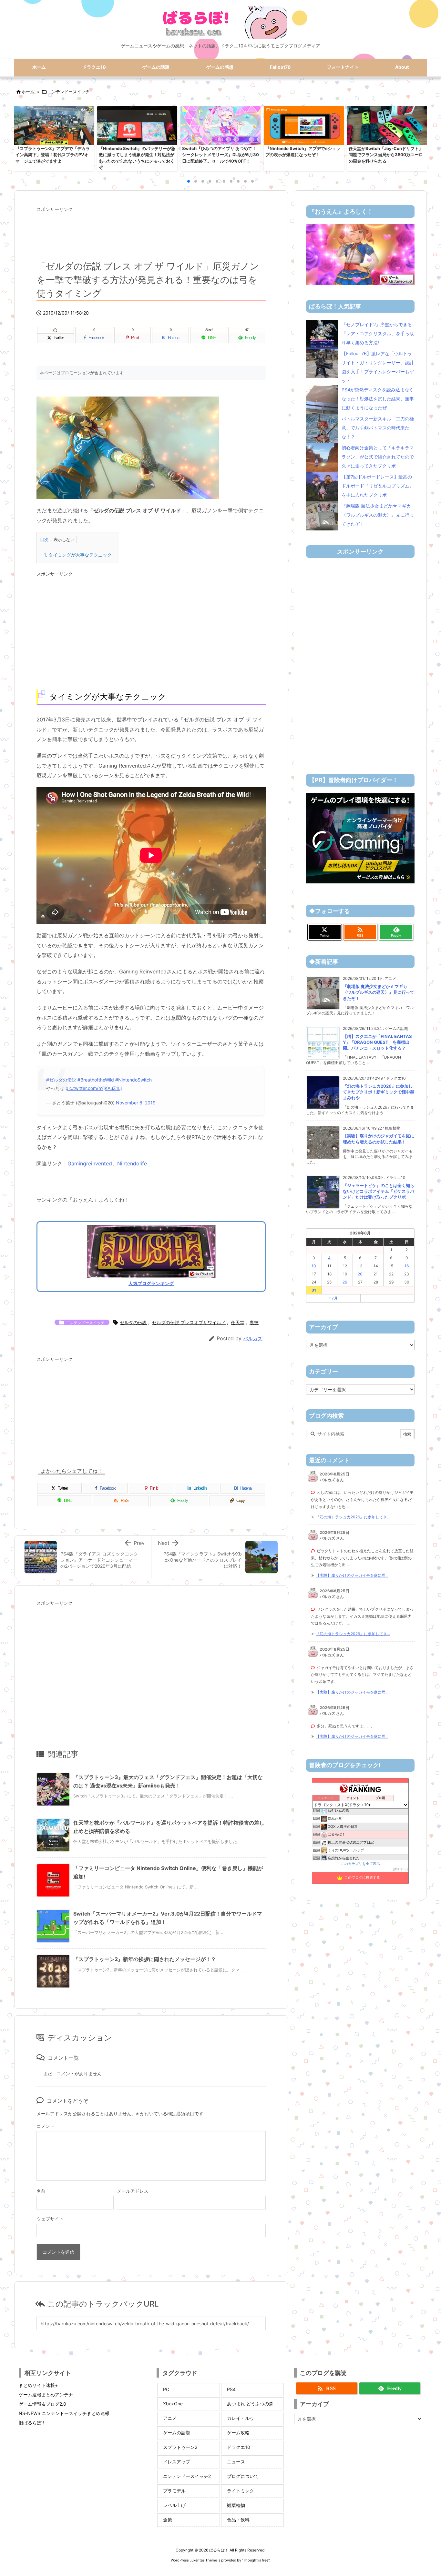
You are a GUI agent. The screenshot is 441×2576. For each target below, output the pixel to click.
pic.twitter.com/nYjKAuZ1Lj (94, 1088)
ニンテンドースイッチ (68, 92)
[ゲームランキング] (360, 254)
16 (407, 1266)
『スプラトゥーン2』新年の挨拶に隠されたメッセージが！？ (145, 1959)
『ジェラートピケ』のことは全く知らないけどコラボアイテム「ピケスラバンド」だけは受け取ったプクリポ (379, 1191)
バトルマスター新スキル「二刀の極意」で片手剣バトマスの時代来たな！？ (378, 428)
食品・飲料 (238, 2520)
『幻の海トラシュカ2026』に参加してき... (353, 1517)
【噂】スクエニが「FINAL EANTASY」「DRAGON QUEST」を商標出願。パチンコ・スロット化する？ (377, 1042)
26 (345, 1282)
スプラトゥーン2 (180, 2447)
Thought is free (256, 2560)
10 (314, 1266)
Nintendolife (132, 1163)
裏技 (254, 1322)
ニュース (236, 2462)
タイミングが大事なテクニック (78, 555)
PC (166, 2389)
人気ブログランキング (151, 1283)
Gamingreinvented (90, 1163)
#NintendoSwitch (133, 1080)
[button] (25, 137)
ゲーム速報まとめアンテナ (46, 2395)
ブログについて (243, 2476)
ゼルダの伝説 (133, 1322)
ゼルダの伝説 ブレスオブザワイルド (189, 1322)
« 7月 (333, 1298)
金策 (168, 2520)
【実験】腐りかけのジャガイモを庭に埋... (352, 1575)
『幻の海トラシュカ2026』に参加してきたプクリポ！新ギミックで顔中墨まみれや (379, 1092)
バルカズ (253, 1338)
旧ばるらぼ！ (32, 2423)
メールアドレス (133, 2191)
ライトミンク (241, 2491)
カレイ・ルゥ (241, 2418)
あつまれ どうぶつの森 (250, 2404)
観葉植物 (236, 2505)
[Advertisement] (151, 231)
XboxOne (173, 2404)
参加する (400, 1869)
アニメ (170, 2418)
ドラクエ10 (239, 2447)
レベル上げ (174, 2505)
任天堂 (238, 1322)
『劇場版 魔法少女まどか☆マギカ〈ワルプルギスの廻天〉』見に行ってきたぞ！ (378, 515)
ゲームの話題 (177, 2433)
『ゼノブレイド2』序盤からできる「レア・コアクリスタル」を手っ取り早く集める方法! (378, 333)
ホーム (28, 92)
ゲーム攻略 (238, 2433)
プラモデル (174, 2491)
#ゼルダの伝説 (61, 1080)
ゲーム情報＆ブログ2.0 (42, 2404)
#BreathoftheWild (96, 1080)
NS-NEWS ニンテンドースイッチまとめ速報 (64, 2413)
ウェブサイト (50, 2219)
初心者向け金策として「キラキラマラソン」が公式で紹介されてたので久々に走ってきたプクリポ (378, 457)
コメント (46, 2126)
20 (360, 1274)
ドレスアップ (177, 2462)
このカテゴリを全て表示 (360, 1864)
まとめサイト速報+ (38, 2385)
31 (314, 1290)
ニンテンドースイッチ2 (187, 2476)
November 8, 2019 (136, 1103)
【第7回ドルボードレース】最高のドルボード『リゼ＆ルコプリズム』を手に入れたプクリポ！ (378, 486)
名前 (41, 2191)
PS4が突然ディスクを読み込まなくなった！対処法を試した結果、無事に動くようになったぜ (378, 399)
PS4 (231, 2389)
